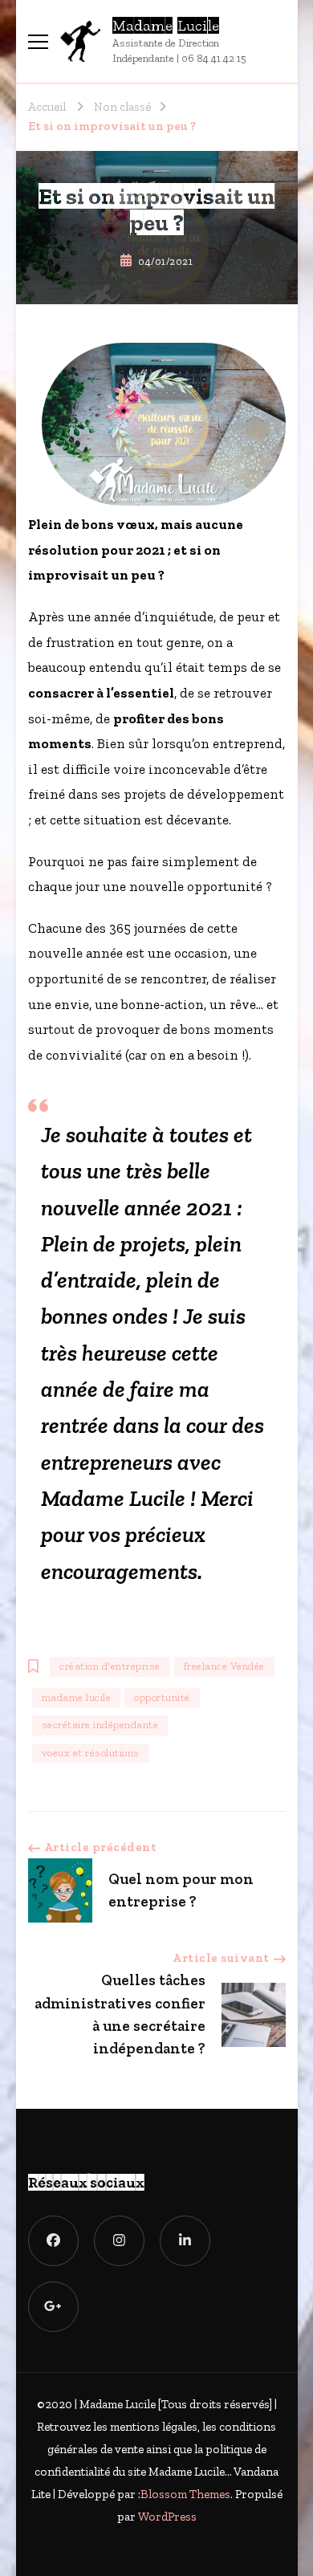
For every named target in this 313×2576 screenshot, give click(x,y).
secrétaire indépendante (100, 1725)
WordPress (167, 2517)
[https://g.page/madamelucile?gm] (53, 2307)
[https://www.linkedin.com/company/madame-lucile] (185, 2241)
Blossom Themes (185, 2494)
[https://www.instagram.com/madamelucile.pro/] (119, 2241)
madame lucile (77, 1697)
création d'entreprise (110, 1666)
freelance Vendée (224, 1666)
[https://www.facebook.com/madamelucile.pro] (53, 2241)
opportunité (162, 1697)
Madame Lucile (166, 25)
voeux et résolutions (91, 1753)
